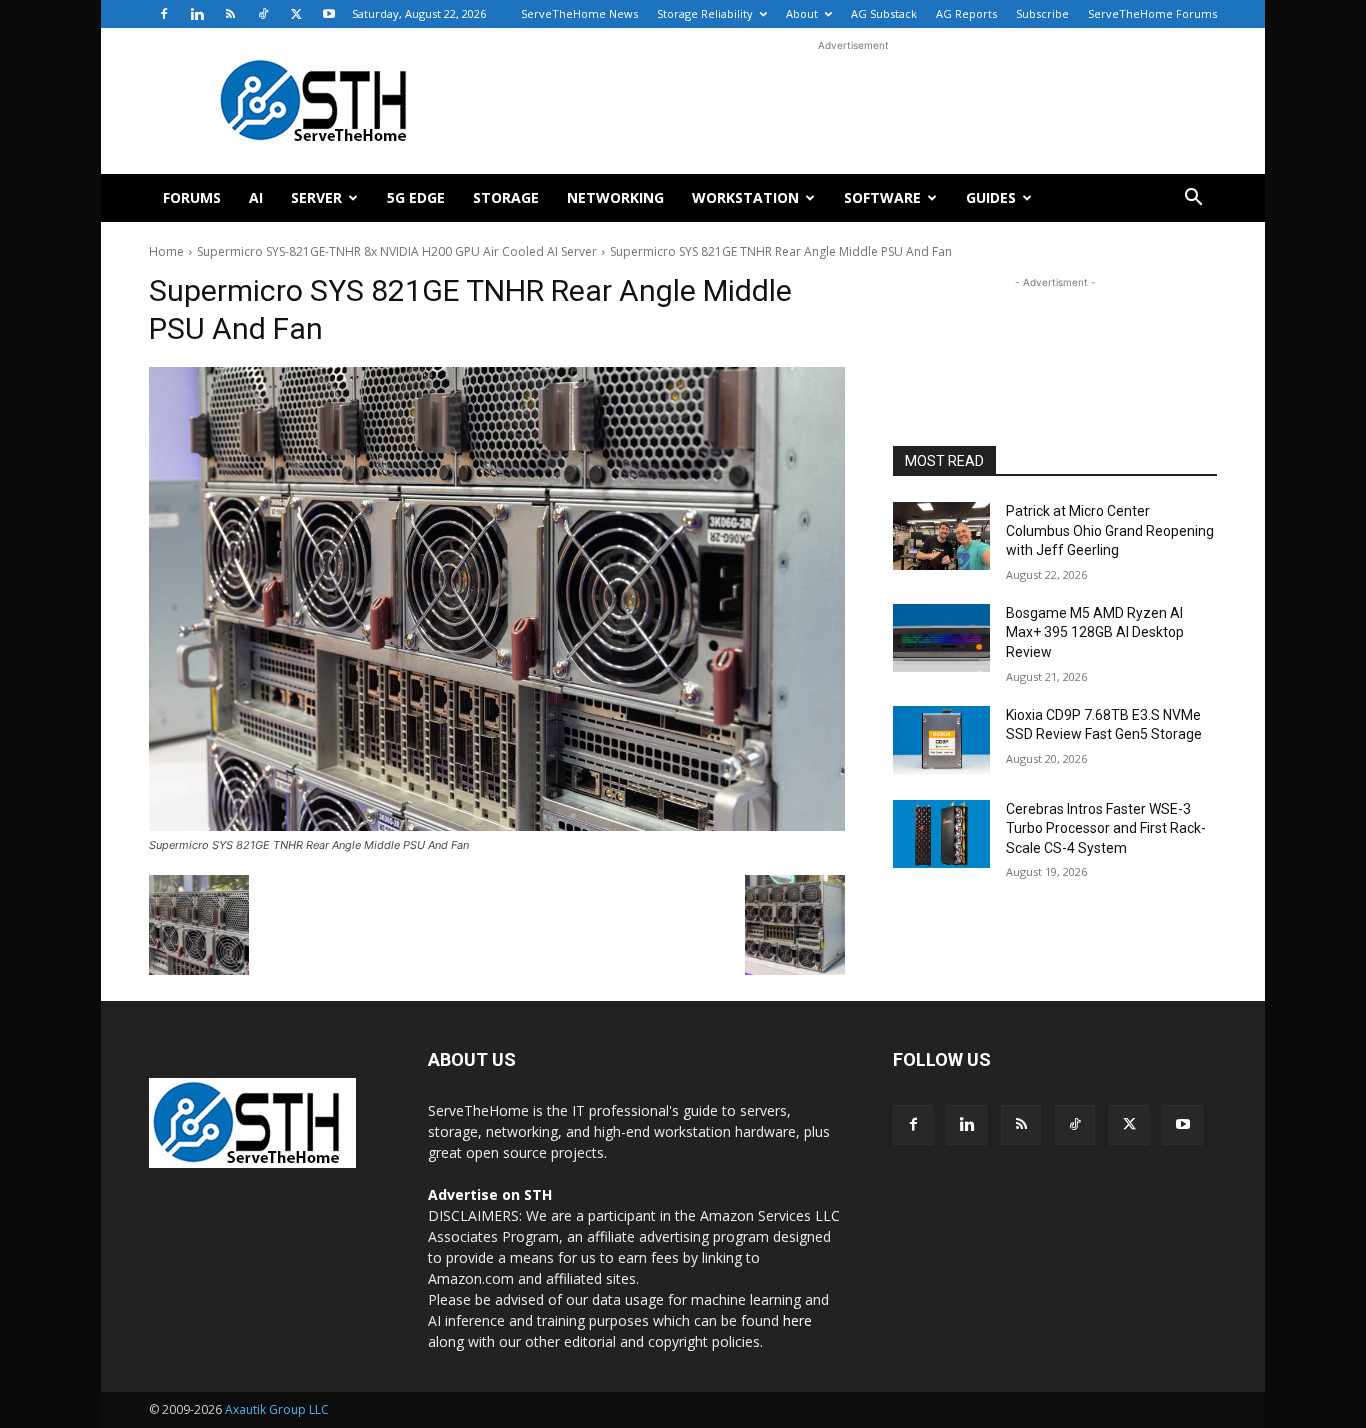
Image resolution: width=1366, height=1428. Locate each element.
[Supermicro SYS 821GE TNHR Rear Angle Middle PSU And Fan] (497, 599)
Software (882, 197)
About (802, 13)
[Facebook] (164, 14)
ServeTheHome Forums (1152, 13)
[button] (1193, 199)
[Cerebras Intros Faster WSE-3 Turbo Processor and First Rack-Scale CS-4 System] (941, 834)
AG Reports (966, 13)
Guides (991, 197)
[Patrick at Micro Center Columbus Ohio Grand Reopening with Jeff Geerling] (941, 536)
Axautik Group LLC (277, 1409)
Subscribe (1042, 13)
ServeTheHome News (579, 13)
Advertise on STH (490, 1194)
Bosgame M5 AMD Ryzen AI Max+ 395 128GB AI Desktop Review (1095, 632)
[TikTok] (263, 14)
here (797, 1320)
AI (256, 197)
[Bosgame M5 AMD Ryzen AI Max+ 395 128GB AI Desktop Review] (941, 638)
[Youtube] (329, 14)
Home (166, 251)
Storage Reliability (705, 13)
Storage (506, 197)
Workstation (745, 197)
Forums (192, 197)
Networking (615, 197)
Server (316, 197)
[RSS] (230, 14)
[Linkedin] (197, 14)
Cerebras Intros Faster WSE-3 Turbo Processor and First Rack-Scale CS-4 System (1106, 828)
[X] (296, 14)
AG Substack (884, 13)
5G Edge (416, 197)
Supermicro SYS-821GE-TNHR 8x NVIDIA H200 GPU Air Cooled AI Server (397, 251)
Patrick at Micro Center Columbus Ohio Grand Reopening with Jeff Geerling (1110, 530)
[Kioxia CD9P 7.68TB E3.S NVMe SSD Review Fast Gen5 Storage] (941, 740)
